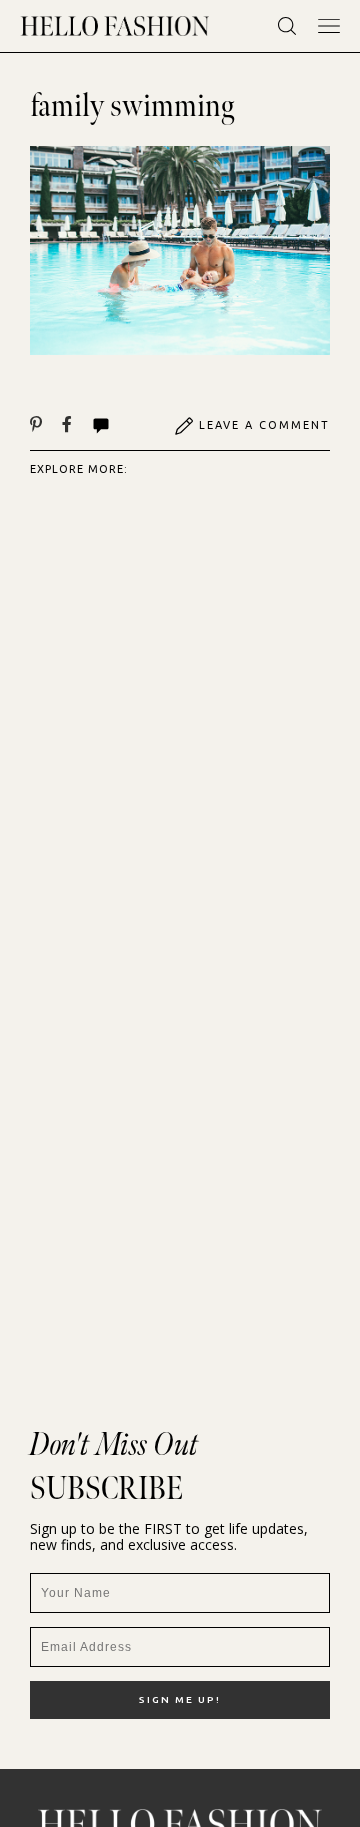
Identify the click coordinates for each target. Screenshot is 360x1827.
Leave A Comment (264, 425)
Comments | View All (122, 426)
